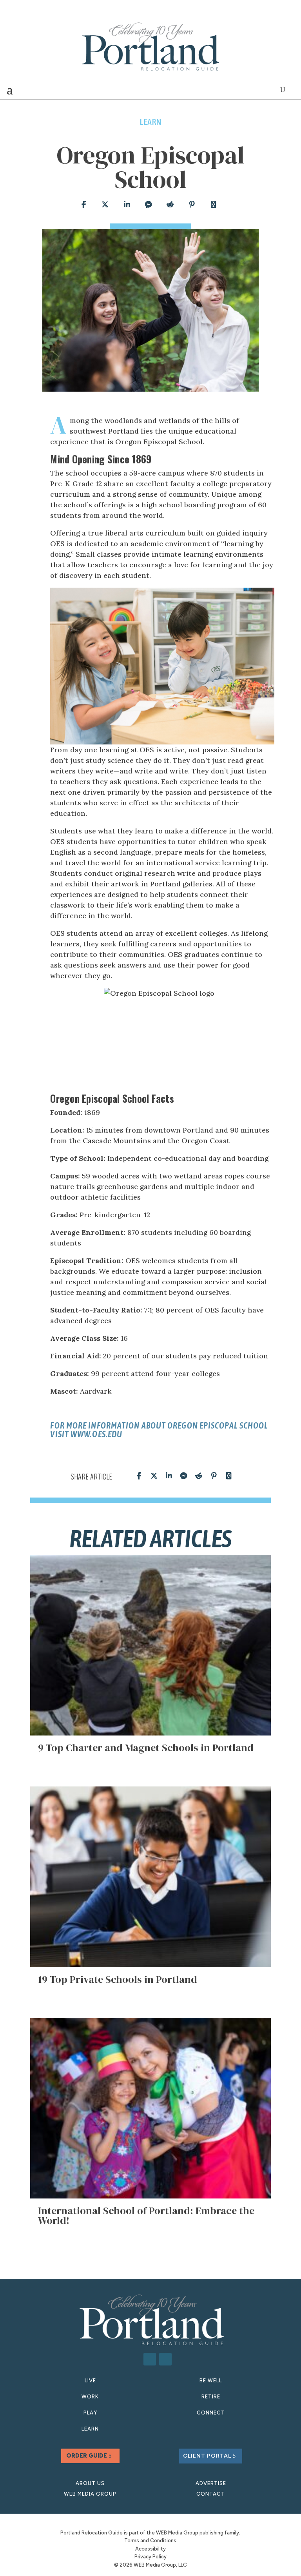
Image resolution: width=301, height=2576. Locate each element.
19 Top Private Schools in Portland (118, 1979)
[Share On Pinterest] (192, 205)
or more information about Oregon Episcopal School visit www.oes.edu (159, 1430)
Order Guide (87, 2456)
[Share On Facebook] (83, 205)
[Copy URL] (213, 205)
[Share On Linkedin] (127, 205)
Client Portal (207, 2456)
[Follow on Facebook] (150, 2359)
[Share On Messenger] (148, 205)
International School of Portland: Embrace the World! (146, 2216)
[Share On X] (105, 205)
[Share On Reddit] (170, 205)
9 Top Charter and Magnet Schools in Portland (146, 1748)
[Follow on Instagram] (165, 2359)
